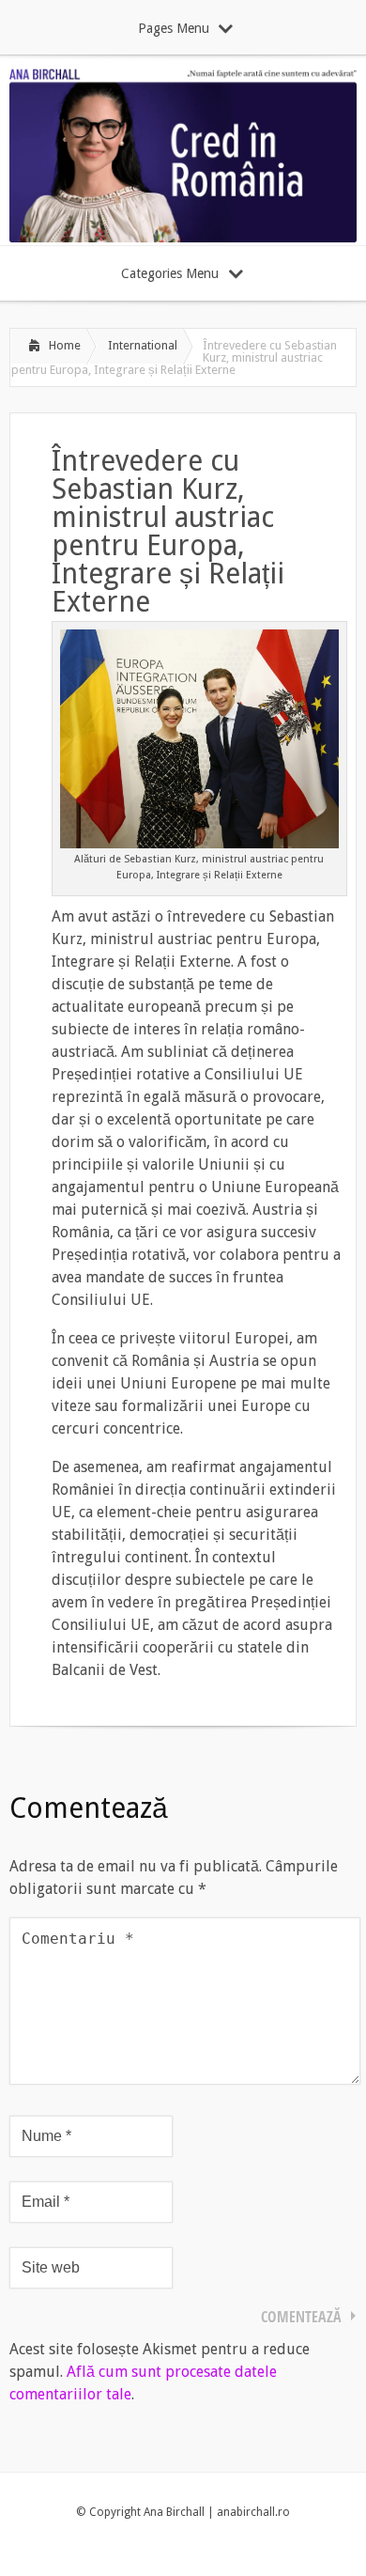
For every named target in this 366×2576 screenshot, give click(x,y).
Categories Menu (170, 273)
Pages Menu (174, 28)
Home (65, 345)
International (143, 345)
